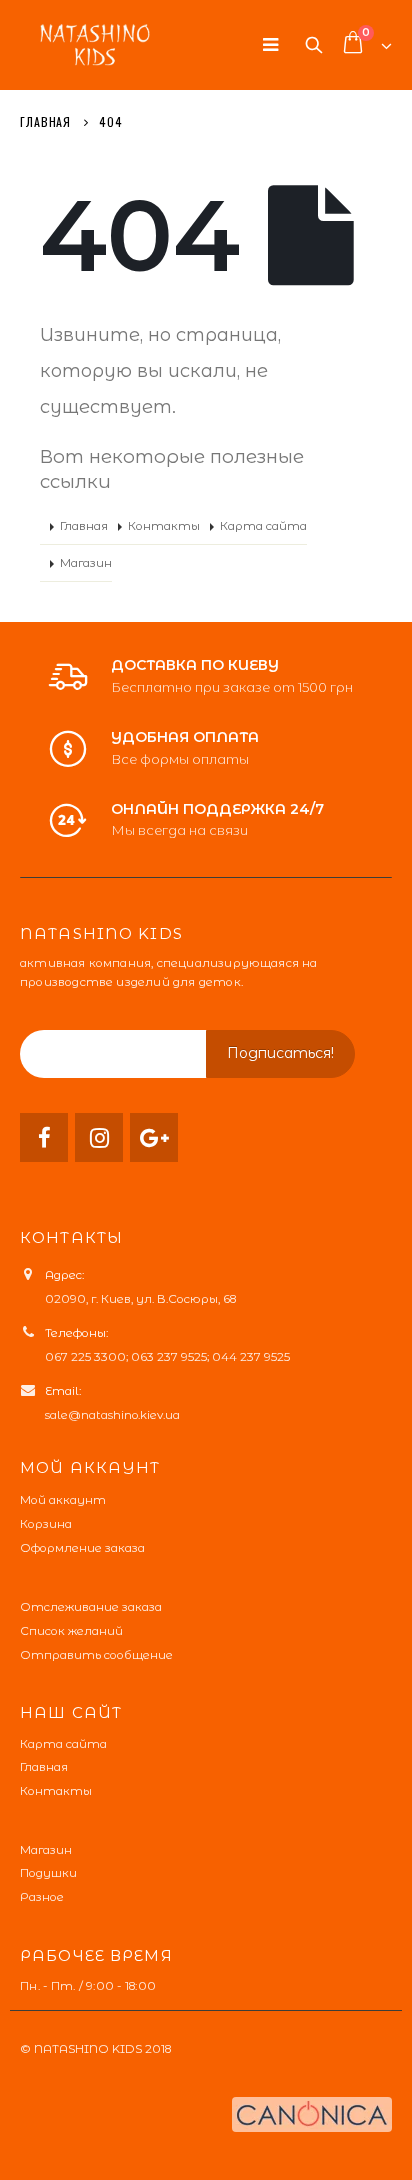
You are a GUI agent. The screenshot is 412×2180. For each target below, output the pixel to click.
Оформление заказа (82, 1548)
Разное (42, 1897)
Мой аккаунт (63, 1500)
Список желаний (71, 1631)
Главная (84, 526)
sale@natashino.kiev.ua (112, 1415)
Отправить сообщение (96, 1655)
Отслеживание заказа (91, 1607)
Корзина (46, 1524)
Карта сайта (263, 526)
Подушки (48, 1873)
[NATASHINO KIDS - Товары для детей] (95, 45)
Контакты (164, 526)
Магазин (86, 563)
